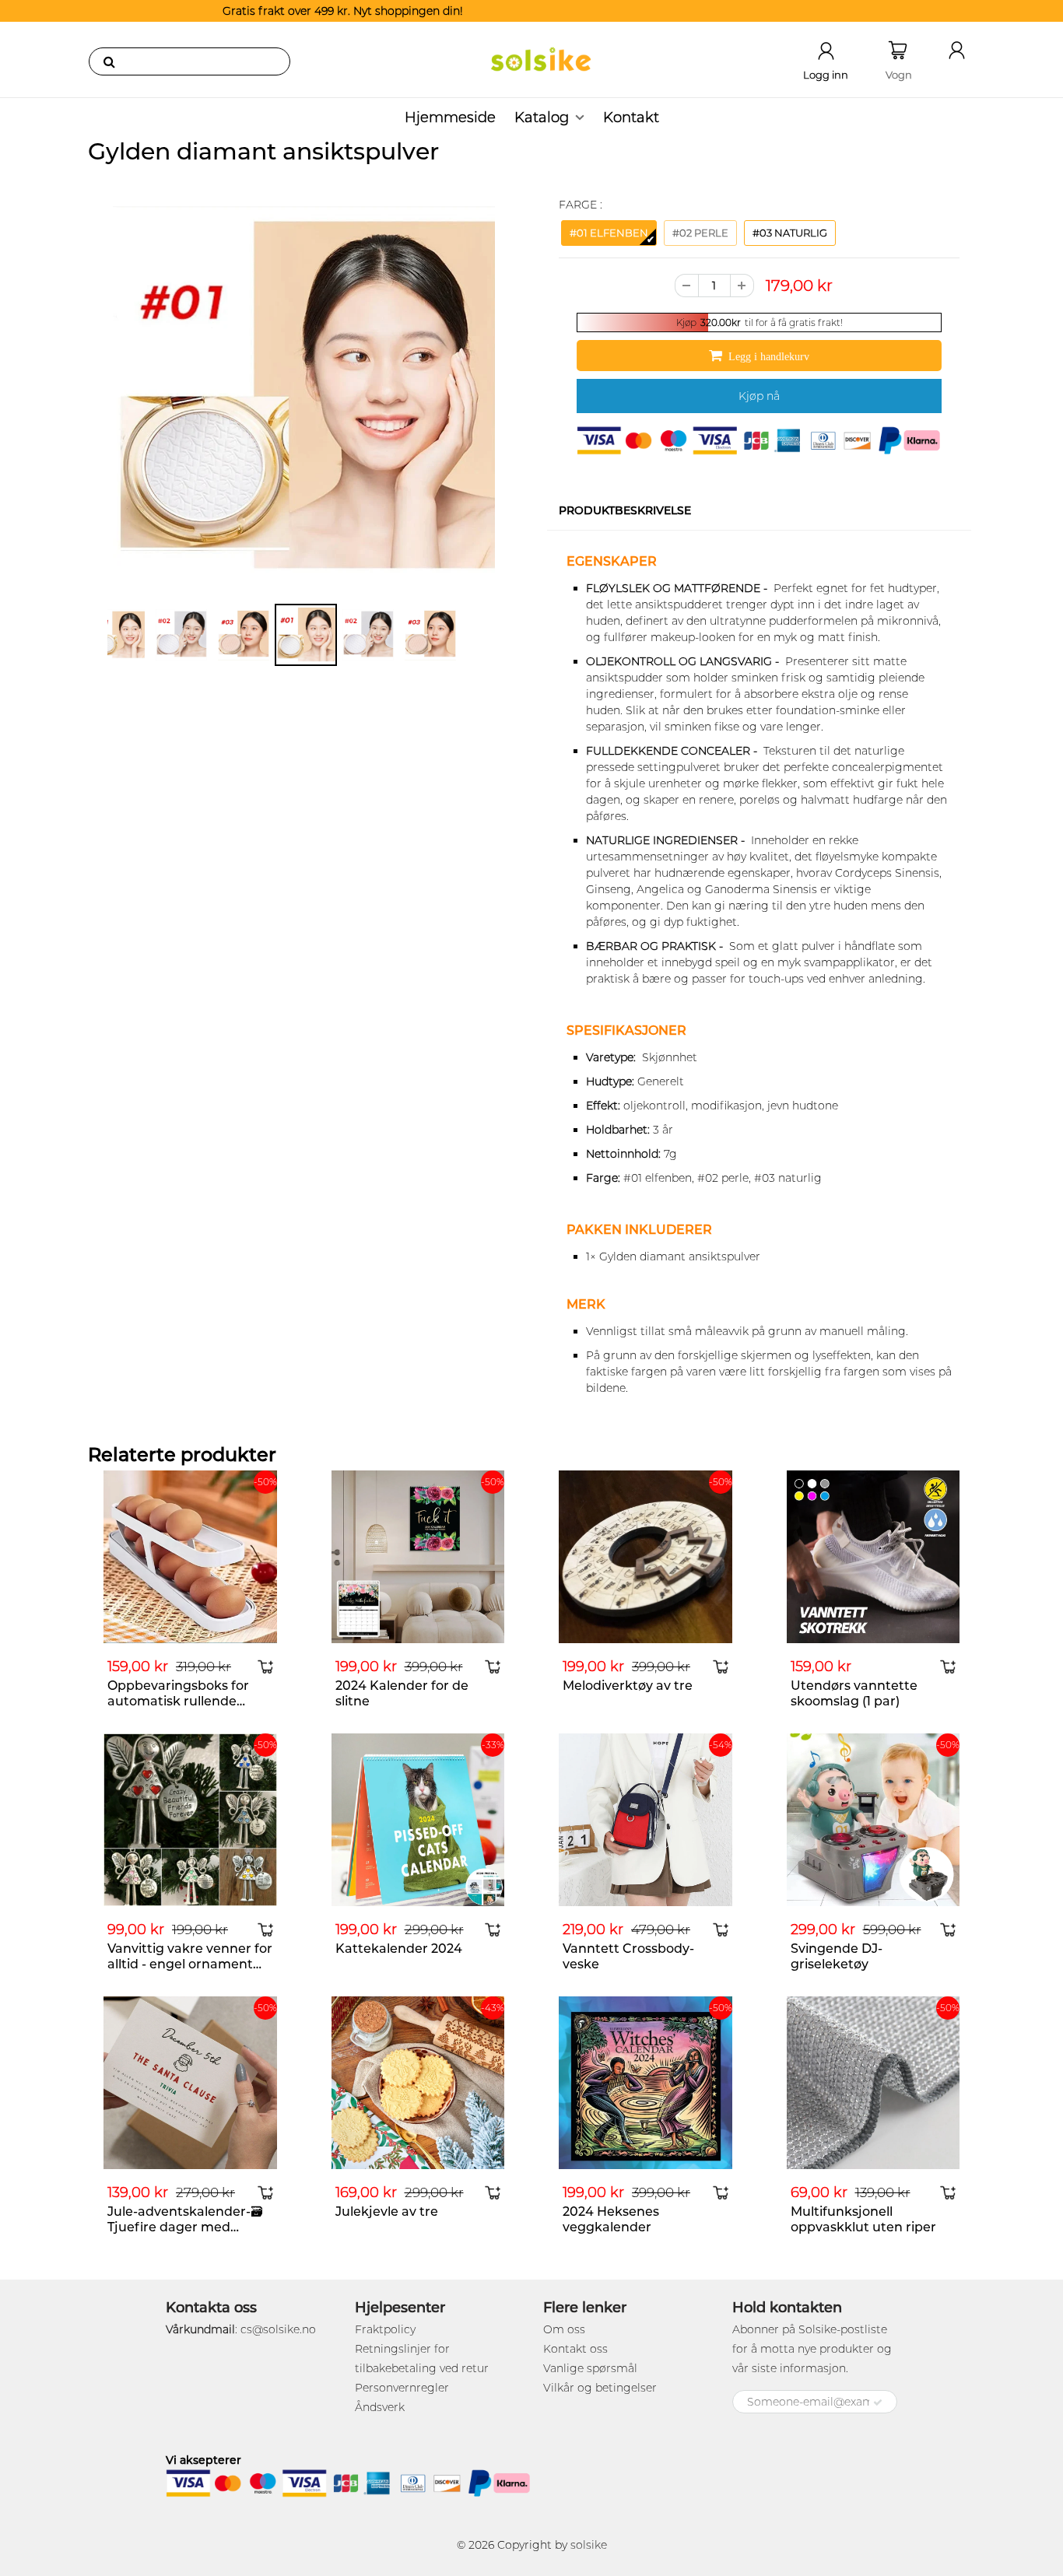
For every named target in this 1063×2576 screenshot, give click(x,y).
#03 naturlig (790, 233)
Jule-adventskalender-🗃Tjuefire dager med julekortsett (185, 2227)
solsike (589, 2545)
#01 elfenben (609, 233)
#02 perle (700, 233)
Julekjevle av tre (387, 2212)
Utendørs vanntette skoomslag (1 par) (854, 1693)
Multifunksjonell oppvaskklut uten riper (863, 2219)
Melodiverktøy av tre (628, 1686)
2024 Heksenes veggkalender (611, 2219)
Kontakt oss (575, 2349)
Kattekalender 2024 (399, 1949)
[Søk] (109, 61)
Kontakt (631, 117)
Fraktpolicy (385, 2329)
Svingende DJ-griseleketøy (837, 1956)
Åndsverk (380, 2407)
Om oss (564, 2329)
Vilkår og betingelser (600, 2388)
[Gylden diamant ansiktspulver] (304, 397)
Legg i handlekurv (769, 356)
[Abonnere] (878, 2403)
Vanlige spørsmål (590, 2368)
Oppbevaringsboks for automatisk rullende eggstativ (178, 1701)
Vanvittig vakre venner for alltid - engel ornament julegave (190, 1964)
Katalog (542, 117)
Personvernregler (402, 2388)
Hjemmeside (450, 117)
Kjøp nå (759, 396)
